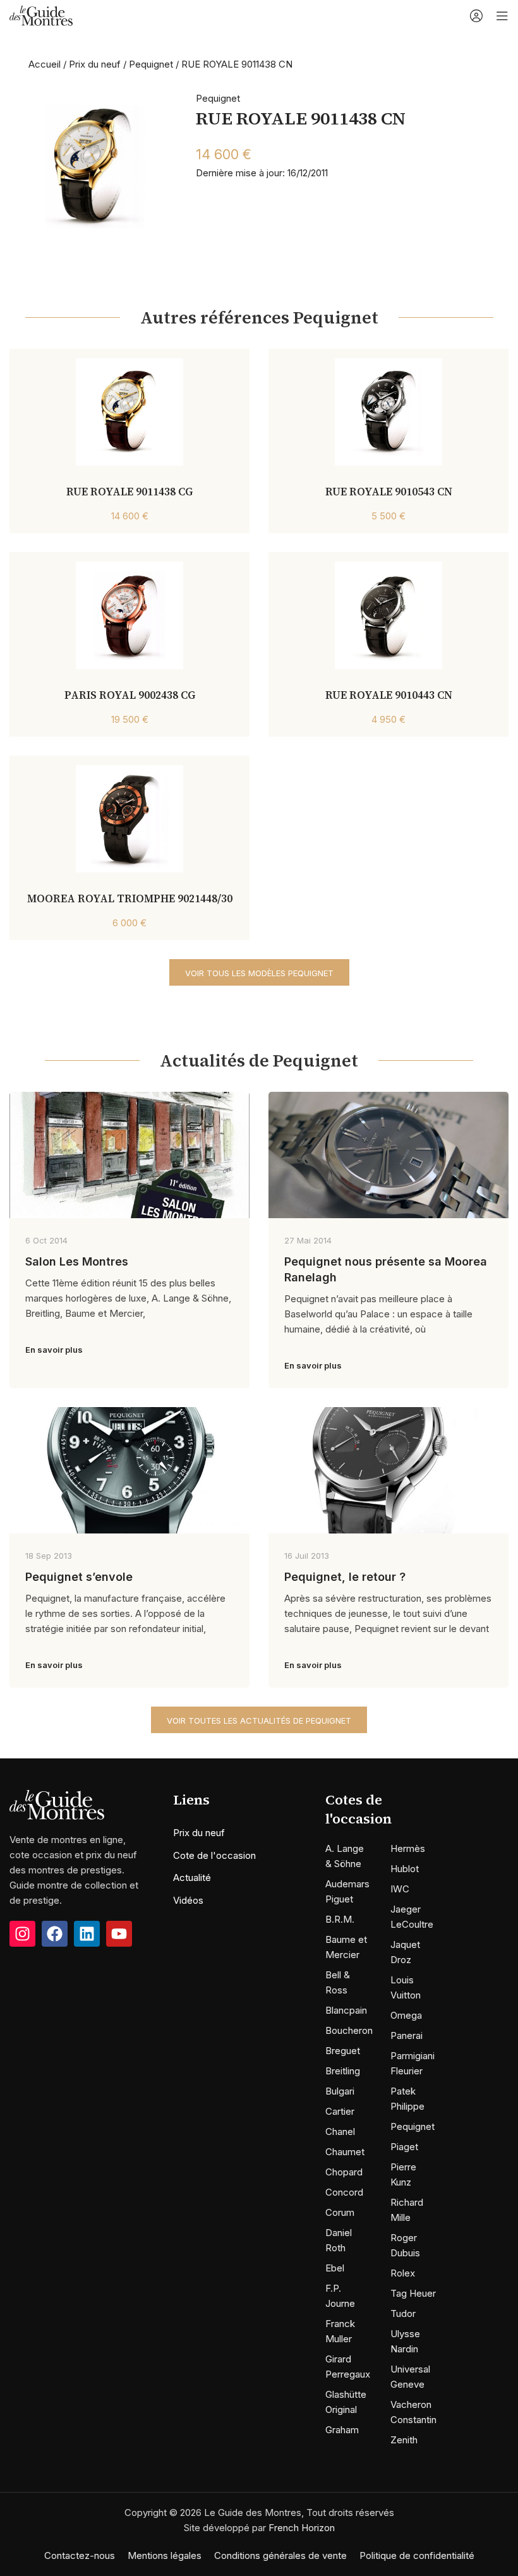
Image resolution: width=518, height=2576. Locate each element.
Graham (342, 2430)
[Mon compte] (476, 16)
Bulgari (340, 2091)
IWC (400, 1889)
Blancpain (346, 2010)
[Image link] (57, 1804)
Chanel (340, 2132)
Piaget (404, 2147)
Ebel (335, 2268)
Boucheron (349, 2030)
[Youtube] (119, 1934)
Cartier (340, 2111)
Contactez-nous (80, 2555)
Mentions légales (165, 2555)
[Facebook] (55, 1934)
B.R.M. (340, 1919)
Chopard (344, 2172)
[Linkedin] (87, 1934)
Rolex (403, 2273)
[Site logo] (41, 15)
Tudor (403, 2313)
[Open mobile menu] (502, 16)
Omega (406, 2015)
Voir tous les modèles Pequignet (259, 973)
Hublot (405, 1869)
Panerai (407, 2035)
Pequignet (151, 64)
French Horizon (302, 2528)
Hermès (408, 1848)
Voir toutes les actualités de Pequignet (259, 1720)
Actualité (192, 1878)
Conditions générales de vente (280, 2555)
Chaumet (345, 2152)
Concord (344, 2192)
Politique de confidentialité (417, 2555)
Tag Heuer (413, 2293)
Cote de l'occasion (214, 1855)
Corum (340, 2212)
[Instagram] (22, 1934)
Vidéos (188, 1900)
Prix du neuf (95, 64)
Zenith (404, 2440)
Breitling (343, 2071)
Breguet (343, 2051)
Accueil (45, 64)
